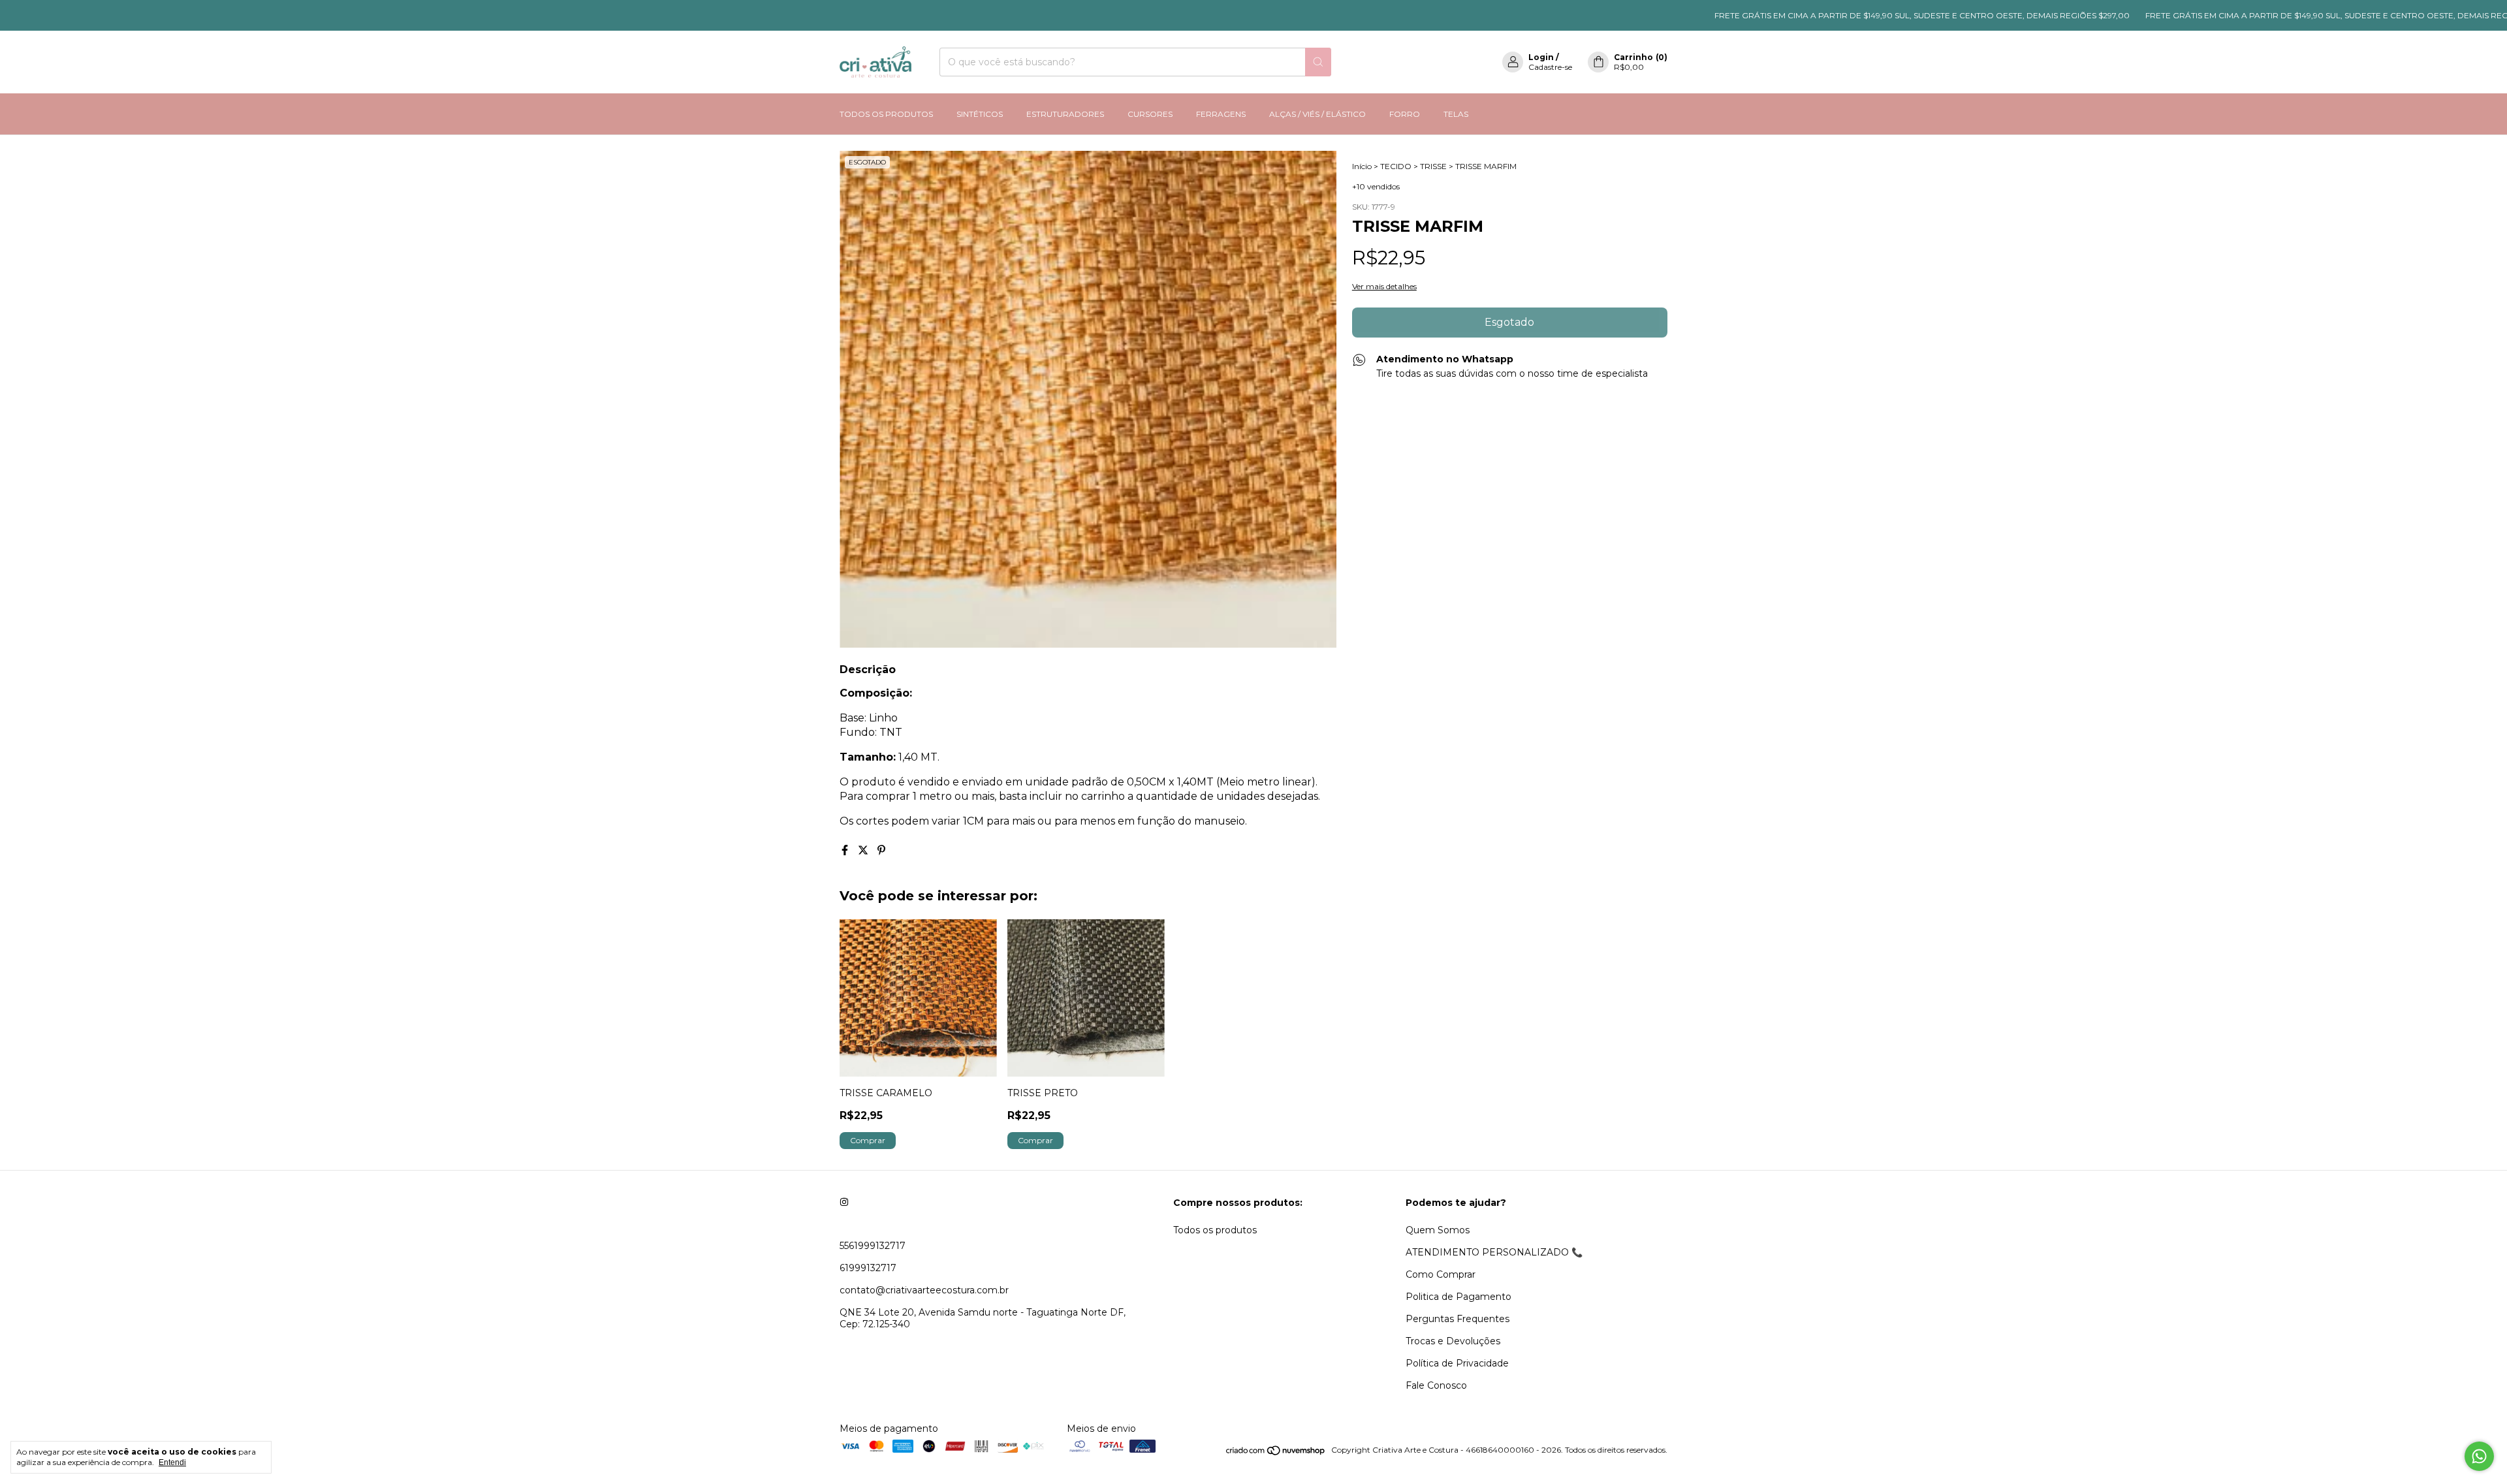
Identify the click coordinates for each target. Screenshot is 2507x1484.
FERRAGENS (1221, 114)
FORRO (1405, 114)
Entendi (172, 1462)
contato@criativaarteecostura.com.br (924, 1290)
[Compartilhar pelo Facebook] (846, 850)
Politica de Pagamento (1458, 1297)
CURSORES (1150, 114)
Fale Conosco (1436, 1385)
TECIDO (1396, 166)
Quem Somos (1438, 1230)
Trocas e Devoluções (1453, 1341)
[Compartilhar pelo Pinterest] (881, 850)
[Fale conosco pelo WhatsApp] (2479, 1456)
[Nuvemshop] (1276, 1453)
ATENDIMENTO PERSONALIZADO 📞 (1494, 1252)
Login (1541, 57)
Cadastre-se (1550, 67)
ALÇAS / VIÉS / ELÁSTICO (1317, 114)
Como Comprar (1441, 1274)
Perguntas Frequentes (1458, 1319)
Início (1362, 166)
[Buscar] (1318, 62)
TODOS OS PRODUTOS (886, 114)
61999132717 (868, 1268)
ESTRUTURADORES (1065, 114)
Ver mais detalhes (1384, 286)
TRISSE (1433, 166)
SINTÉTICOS (980, 114)
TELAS (1456, 114)
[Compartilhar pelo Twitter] (864, 850)
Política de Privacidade (1457, 1363)
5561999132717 (873, 1246)
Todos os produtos (1215, 1230)
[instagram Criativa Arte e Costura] (844, 1203)
